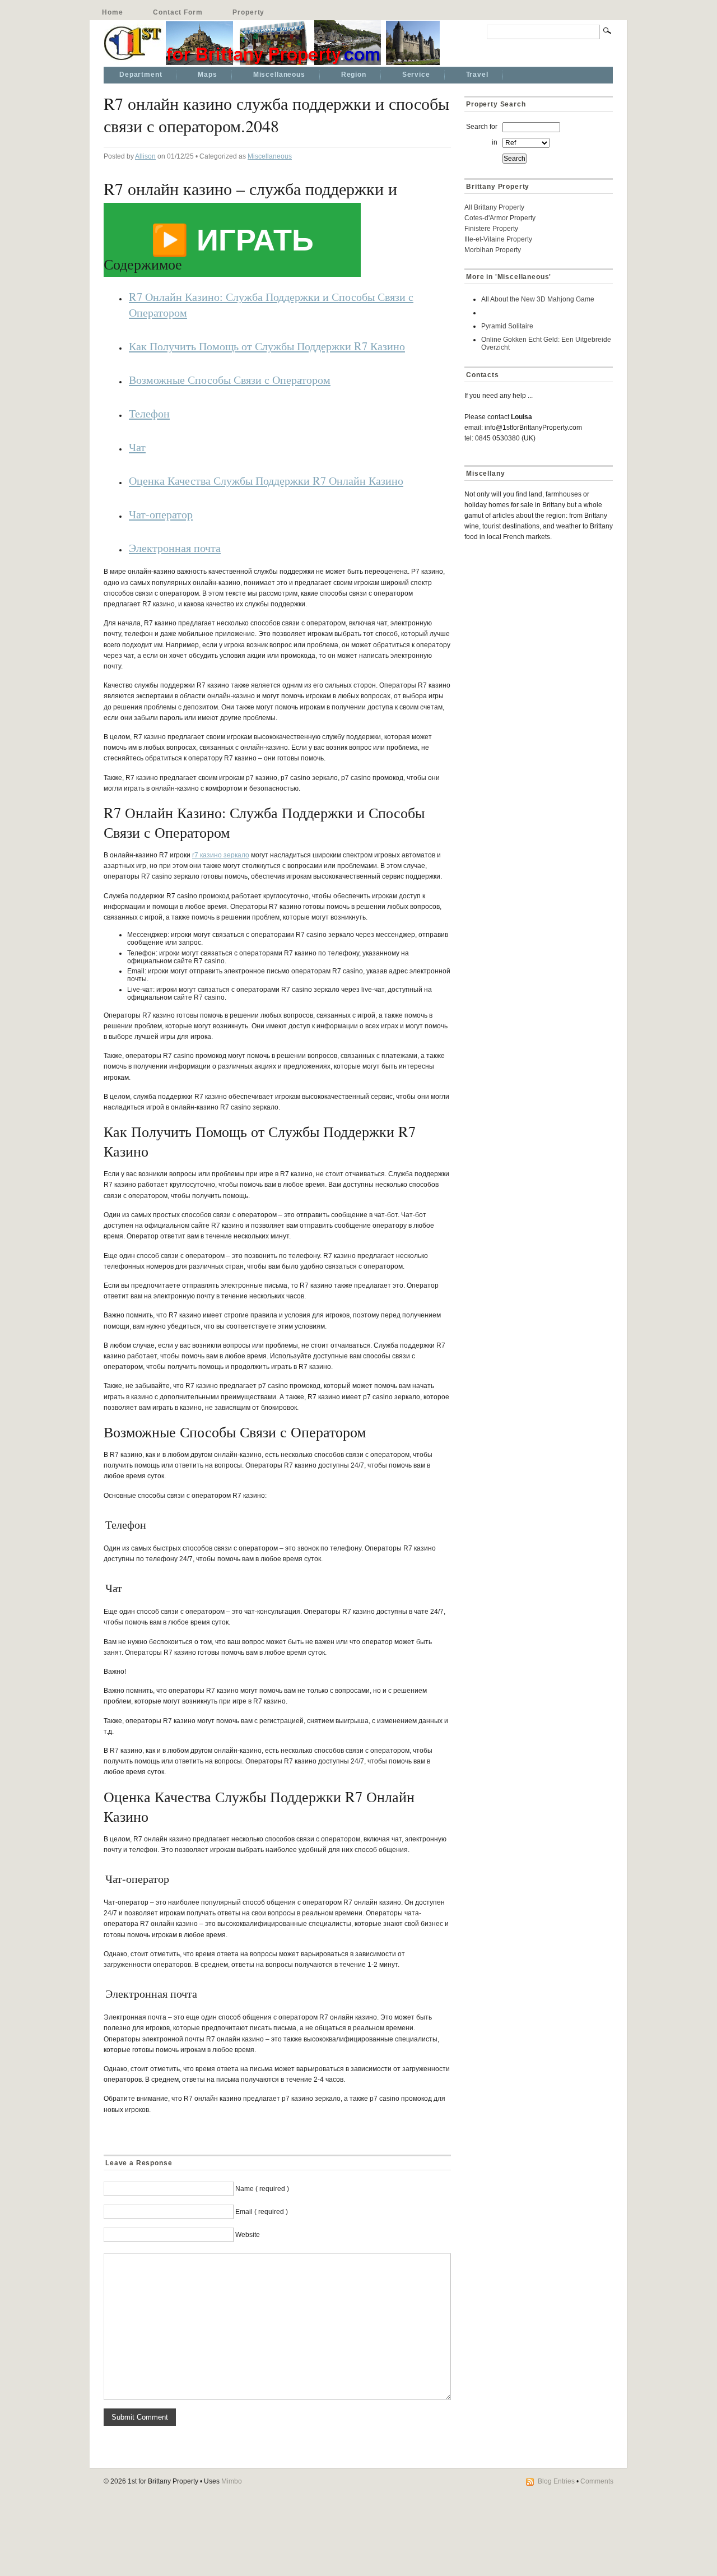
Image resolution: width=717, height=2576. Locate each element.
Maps (207, 75)
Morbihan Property (493, 250)
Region (354, 75)
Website (248, 2235)
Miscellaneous (279, 75)
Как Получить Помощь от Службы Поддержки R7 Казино (267, 346)
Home (112, 12)
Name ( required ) (262, 2189)
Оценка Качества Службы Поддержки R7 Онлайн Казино (266, 480)
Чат (137, 447)
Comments (597, 2481)
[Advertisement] (534, 630)
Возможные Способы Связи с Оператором (230, 379)
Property (248, 12)
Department (141, 75)
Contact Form (178, 12)
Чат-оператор (161, 514)
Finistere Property (491, 229)
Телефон (149, 413)
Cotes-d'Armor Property (500, 218)
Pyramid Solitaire (507, 326)
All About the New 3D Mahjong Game (538, 299)
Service (416, 75)
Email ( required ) (262, 2212)
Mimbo (232, 2481)
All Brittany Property (494, 207)
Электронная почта (175, 547)
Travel (477, 75)
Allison (145, 156)
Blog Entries (556, 2481)
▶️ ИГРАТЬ (232, 240)
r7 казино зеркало (221, 855)
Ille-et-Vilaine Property (498, 239)
